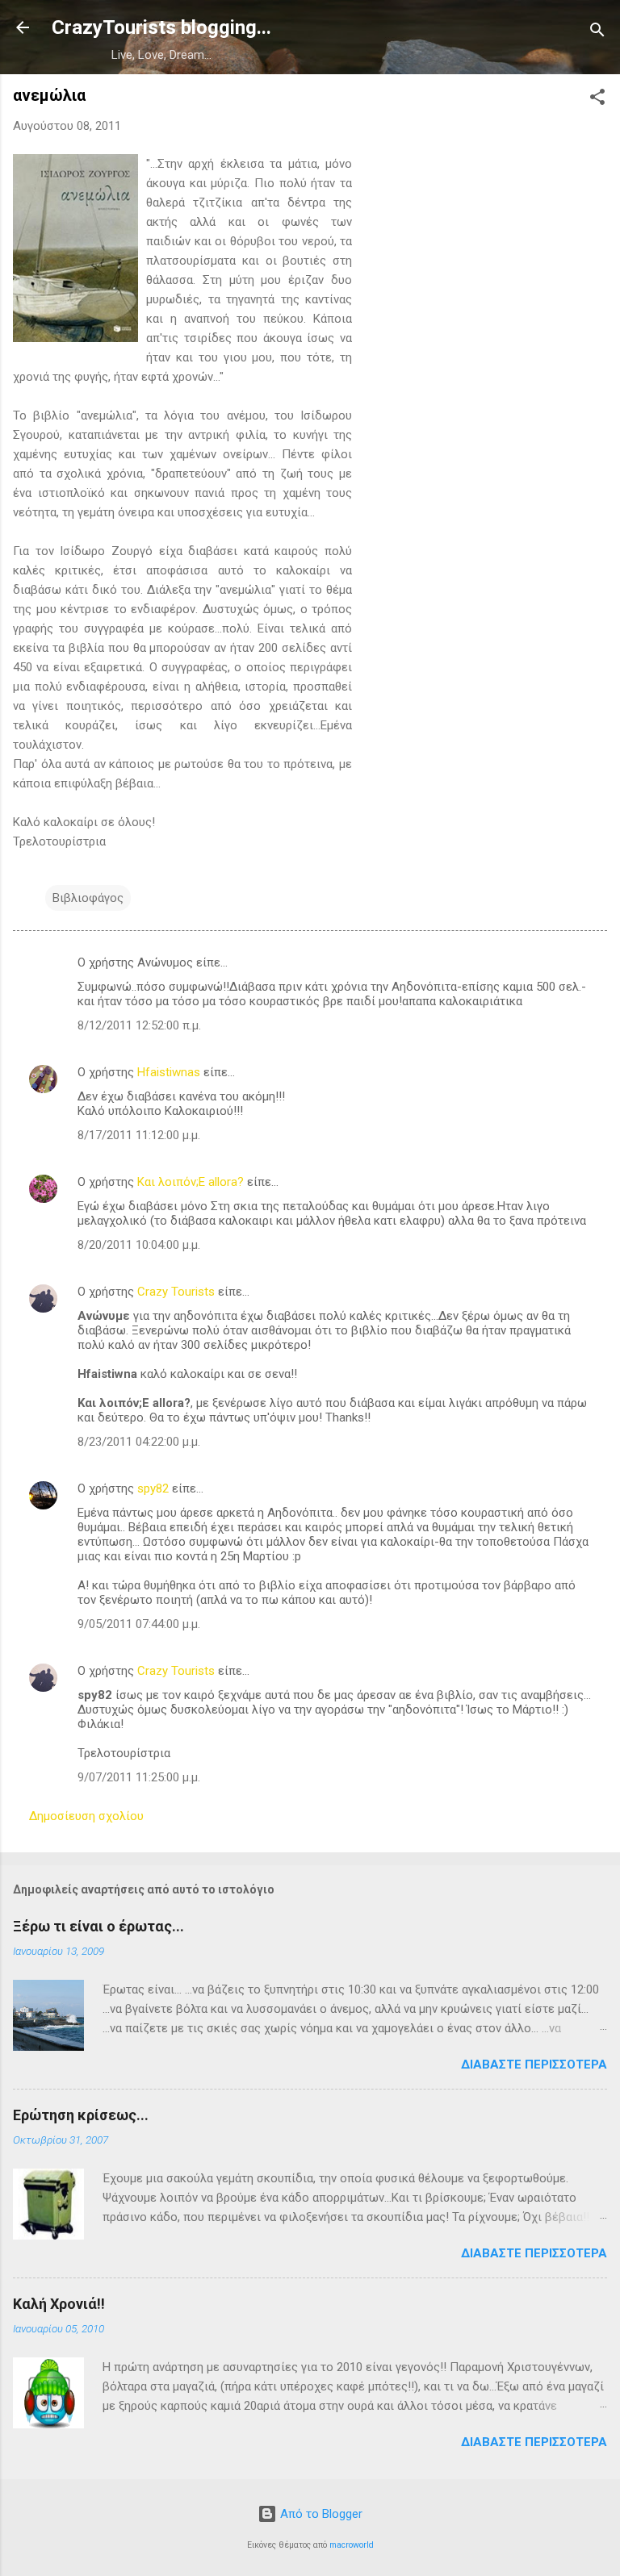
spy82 (153, 1488)
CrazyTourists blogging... (161, 27)
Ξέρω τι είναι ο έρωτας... (98, 1926)
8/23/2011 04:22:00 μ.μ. (139, 1442)
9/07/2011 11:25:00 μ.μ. (139, 1777)
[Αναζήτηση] (597, 33)
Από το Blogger (320, 2514)
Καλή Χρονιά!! (59, 2304)
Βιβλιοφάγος (88, 898)
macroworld (352, 2545)
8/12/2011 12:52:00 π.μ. (139, 1025)
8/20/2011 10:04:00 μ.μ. (139, 1245)
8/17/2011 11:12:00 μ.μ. (139, 1135)
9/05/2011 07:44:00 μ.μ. (139, 1624)
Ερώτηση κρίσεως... (81, 2115)
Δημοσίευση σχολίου (86, 1816)
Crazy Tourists (176, 1292)
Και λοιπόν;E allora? (191, 1182)
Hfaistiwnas (169, 1072)
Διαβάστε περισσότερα (534, 2065)
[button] (597, 100)
